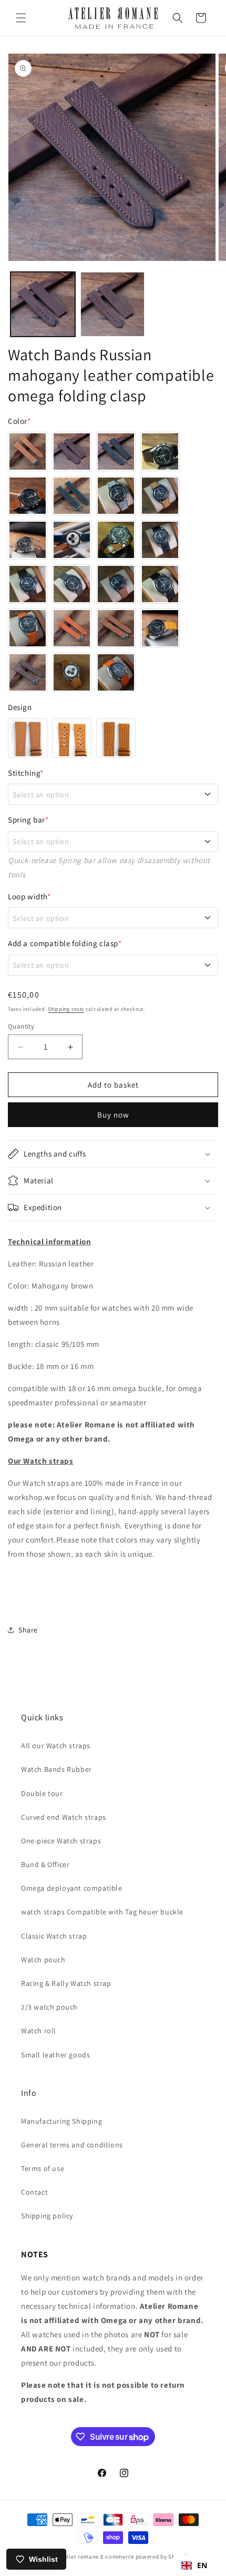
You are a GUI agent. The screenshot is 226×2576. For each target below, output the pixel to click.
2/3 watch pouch (49, 2007)
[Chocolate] (160, 452)
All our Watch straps (56, 1746)
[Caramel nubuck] (160, 496)
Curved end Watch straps (64, 1817)
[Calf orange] (116, 672)
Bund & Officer (45, 1864)
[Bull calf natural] (116, 584)
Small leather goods (55, 2055)
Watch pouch (43, 1960)
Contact (34, 2192)
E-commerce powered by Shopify (145, 2557)
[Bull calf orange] (28, 628)
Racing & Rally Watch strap (66, 1983)
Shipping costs (66, 1009)
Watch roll (39, 2031)
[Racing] (116, 738)
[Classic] (28, 738)
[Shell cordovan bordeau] (116, 540)
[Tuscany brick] (72, 628)
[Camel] (28, 452)
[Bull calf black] (160, 584)
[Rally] (72, 738)
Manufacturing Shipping (61, 2121)
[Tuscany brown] (116, 628)
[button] (21, 18)
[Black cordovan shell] (160, 540)
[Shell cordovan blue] (72, 540)
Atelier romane (78, 2557)
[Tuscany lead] (28, 672)
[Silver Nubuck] (116, 496)
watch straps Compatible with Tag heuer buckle (102, 1912)
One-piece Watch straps (61, 1841)
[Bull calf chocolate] (28, 584)
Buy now (113, 1115)
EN (202, 2565)
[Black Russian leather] (116, 452)
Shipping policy (47, 2216)
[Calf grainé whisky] (72, 672)
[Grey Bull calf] (72, 584)
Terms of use (43, 2168)
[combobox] (194, 2565)
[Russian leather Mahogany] (72, 452)
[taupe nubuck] (28, 540)
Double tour (42, 1793)
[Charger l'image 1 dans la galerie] (43, 304)
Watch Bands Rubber (56, 1769)
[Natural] (28, 496)
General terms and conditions (72, 2145)
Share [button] (28, 1630)
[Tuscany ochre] (160, 628)
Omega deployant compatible (72, 1888)
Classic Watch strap (54, 1936)
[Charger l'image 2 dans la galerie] (113, 304)
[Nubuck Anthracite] (72, 496)
